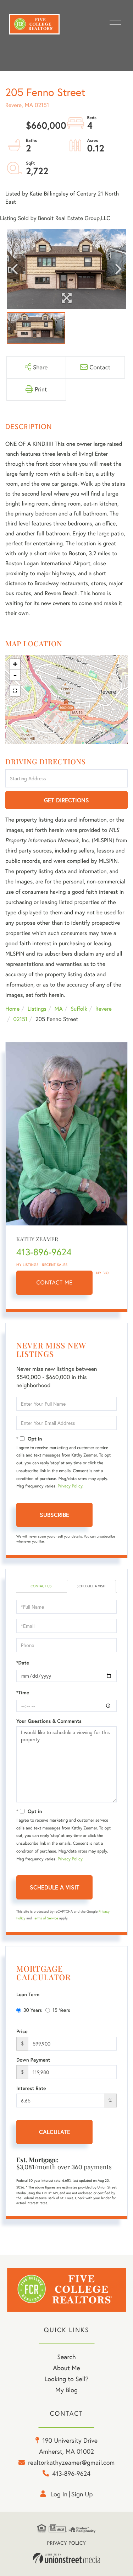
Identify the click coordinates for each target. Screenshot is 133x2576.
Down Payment (33, 2060)
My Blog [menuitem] (66, 2390)
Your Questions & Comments (49, 1721)
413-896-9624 (44, 1252)
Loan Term (28, 1994)
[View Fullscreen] (15, 691)
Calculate (55, 2132)
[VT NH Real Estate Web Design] (67, 2558)
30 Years (33, 2010)
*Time (23, 1693)
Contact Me (55, 1282)
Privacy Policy (70, 1486)
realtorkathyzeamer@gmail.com (71, 2462)
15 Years (61, 2010)
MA (59, 1009)
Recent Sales (55, 1265)
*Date (23, 1663)
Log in (59, 2494)
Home (12, 1009)
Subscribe (54, 1515)
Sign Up (82, 2494)
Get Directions (66, 800)
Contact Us (41, 1586)
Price (22, 2031)
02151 (20, 1019)
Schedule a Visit (91, 1586)
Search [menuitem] (66, 2357)
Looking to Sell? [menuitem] (66, 2379)
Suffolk (79, 1009)
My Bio (102, 1273)
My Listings (27, 1265)
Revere (104, 1009)
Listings (37, 1009)
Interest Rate (31, 2088)
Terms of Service (46, 1918)
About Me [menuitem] (66, 2368)
